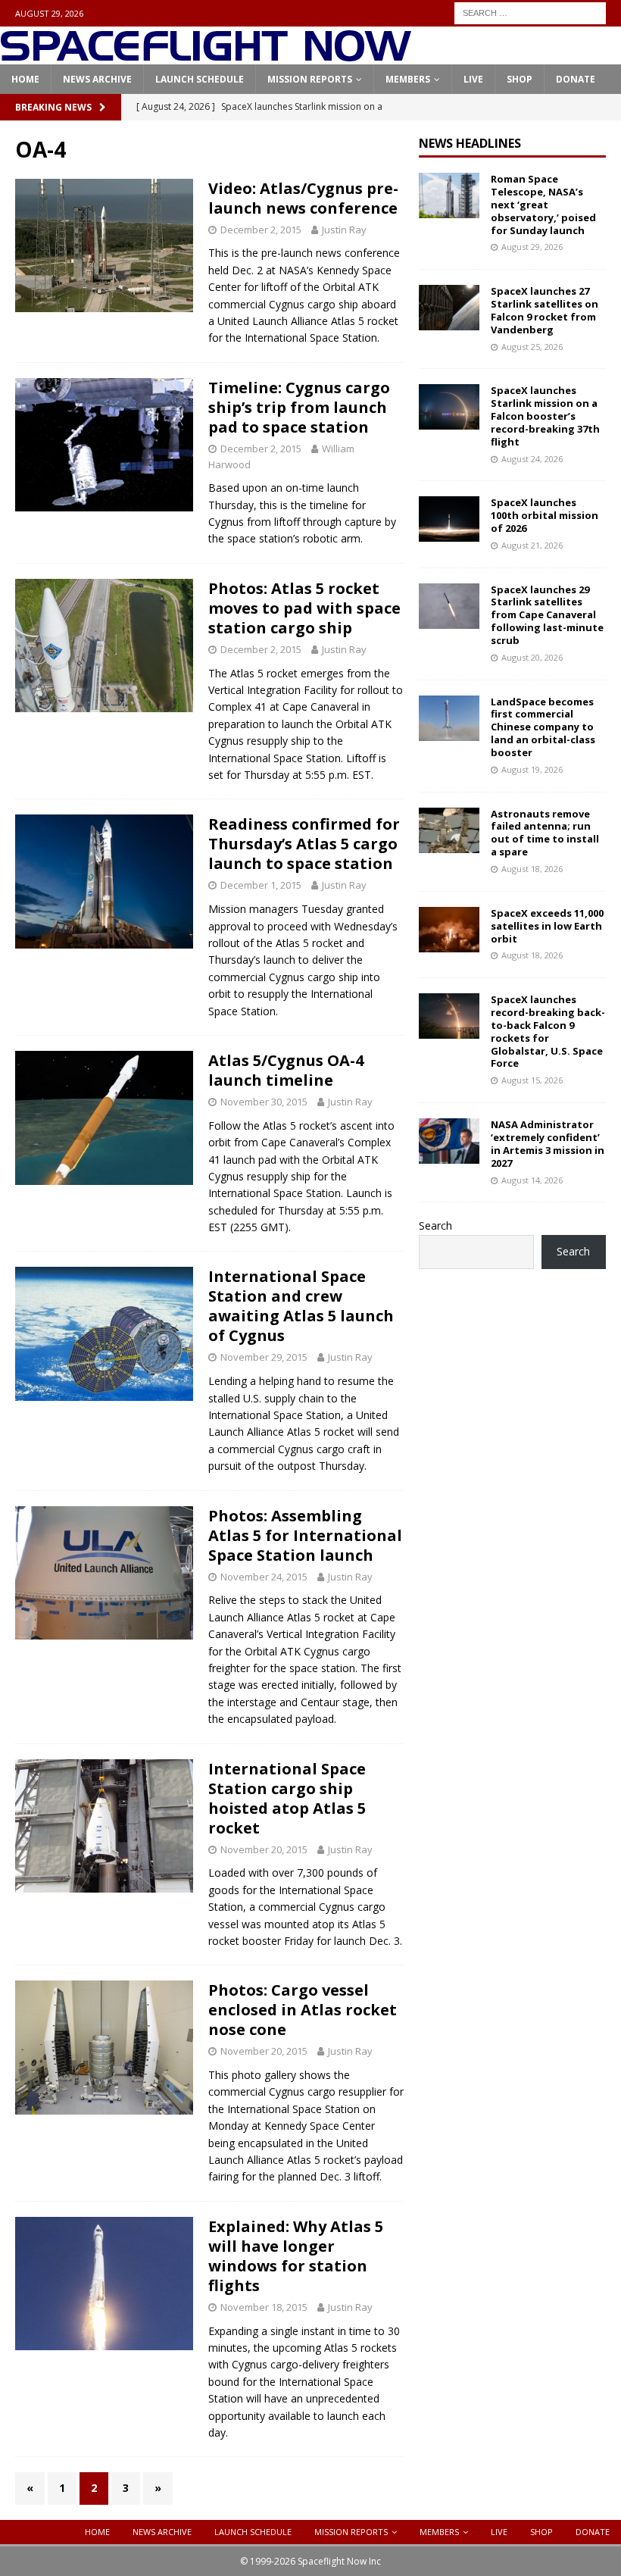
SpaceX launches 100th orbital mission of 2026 (545, 515)
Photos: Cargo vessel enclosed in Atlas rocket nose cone (303, 2010)
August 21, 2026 (532, 545)
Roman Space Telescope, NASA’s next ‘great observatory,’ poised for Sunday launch (543, 205)
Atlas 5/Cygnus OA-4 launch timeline (286, 1070)
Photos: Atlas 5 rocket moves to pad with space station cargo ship (304, 608)
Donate (576, 79)
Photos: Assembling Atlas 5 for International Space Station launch (305, 1535)
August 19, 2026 (532, 769)
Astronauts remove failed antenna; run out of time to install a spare (545, 833)
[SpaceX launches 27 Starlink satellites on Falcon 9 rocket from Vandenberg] (449, 308)
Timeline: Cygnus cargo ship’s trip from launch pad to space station (299, 407)
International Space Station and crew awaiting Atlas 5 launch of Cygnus (301, 1306)
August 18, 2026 (532, 869)
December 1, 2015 (261, 885)
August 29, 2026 (532, 247)
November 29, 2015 (264, 1357)
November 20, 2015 (264, 1849)
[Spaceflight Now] (206, 56)
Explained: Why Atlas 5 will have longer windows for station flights (296, 2256)
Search (435, 1225)
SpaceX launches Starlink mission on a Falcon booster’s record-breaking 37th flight (545, 416)
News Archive (97, 79)
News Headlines (470, 143)
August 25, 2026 (532, 347)
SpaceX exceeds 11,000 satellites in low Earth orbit (547, 926)
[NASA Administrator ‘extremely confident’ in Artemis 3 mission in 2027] (449, 1141)
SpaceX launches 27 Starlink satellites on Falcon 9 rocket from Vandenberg (545, 310)
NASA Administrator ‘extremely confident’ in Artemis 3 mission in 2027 (548, 1144)
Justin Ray (344, 230)
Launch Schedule (200, 79)
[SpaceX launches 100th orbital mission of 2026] (449, 519)
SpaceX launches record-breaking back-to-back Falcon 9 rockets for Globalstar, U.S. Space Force (548, 1031)
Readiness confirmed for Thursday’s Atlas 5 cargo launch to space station (304, 844)
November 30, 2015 (264, 1102)
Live (473, 79)
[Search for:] (530, 12)
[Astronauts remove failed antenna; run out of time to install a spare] (449, 830)
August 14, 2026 (532, 1180)
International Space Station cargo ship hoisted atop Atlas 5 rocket (287, 1798)
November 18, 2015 (264, 2307)
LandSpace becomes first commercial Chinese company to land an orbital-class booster (543, 727)
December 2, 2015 (261, 230)
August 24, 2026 (532, 459)
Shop (520, 79)
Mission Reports (310, 79)
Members (408, 79)
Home (25, 79)
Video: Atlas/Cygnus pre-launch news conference (303, 198)
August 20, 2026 (532, 657)
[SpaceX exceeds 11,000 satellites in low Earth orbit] (449, 930)
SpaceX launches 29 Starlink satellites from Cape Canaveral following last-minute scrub (547, 615)
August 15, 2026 (532, 1080)
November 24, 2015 (264, 1577)
